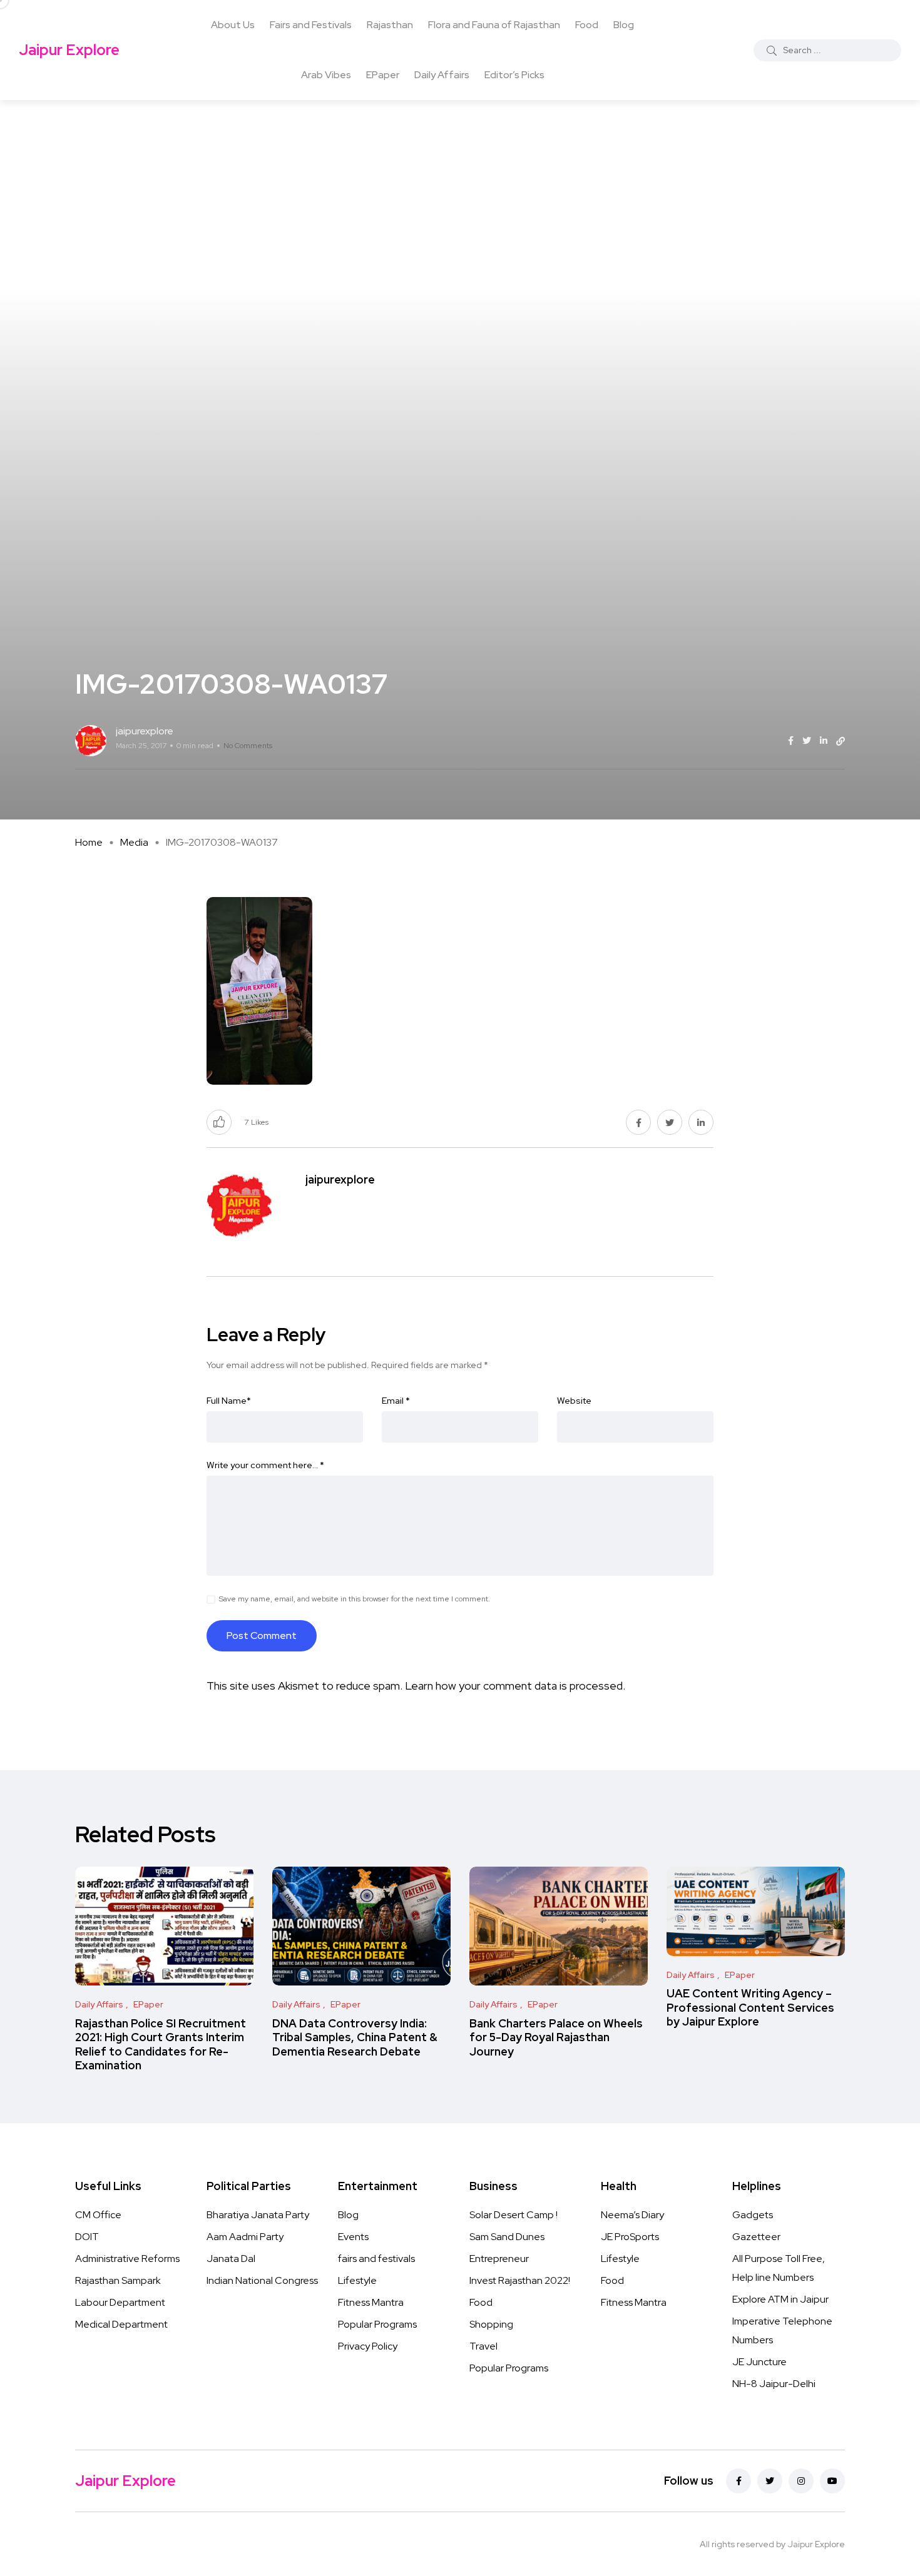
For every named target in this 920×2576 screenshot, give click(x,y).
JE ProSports (630, 2237)
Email (396, 1401)
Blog (624, 25)
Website (574, 1401)
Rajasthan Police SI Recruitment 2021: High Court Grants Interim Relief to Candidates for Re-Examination (161, 2044)
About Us (233, 25)
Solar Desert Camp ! (514, 2215)
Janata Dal (231, 2259)
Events (353, 2237)
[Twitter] (770, 2481)
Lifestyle (357, 2280)
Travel (483, 2346)
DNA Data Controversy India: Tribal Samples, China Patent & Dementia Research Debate (355, 2037)
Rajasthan (390, 25)
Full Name (229, 1401)
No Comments (248, 746)
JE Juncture (759, 2362)
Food (587, 25)
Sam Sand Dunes (507, 2237)
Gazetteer (756, 2237)
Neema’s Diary (632, 2215)
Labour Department (120, 2302)
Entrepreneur (499, 2259)
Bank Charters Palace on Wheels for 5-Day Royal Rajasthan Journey (556, 2037)
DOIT (87, 2237)
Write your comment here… (265, 1465)
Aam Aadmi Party (245, 2237)
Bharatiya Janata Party (258, 2215)
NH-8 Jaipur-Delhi (774, 2384)
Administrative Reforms (127, 2259)
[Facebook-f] (739, 2481)
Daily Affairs (442, 75)
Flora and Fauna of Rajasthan (494, 25)
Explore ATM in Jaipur (780, 2299)
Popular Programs (377, 2324)
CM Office (98, 2215)
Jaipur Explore (69, 50)
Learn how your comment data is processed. (515, 1686)
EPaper (383, 75)
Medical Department (121, 2324)
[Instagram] (801, 2481)
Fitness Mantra (371, 2302)
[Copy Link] (841, 741)
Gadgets (753, 2215)
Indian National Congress (262, 2280)
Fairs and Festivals (311, 25)
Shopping (491, 2324)
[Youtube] (832, 2481)
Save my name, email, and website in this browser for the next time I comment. (355, 1599)
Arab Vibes (326, 75)
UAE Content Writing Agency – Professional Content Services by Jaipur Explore (750, 2008)
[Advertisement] (460, 194)
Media (134, 842)
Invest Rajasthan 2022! (520, 2280)
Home (89, 842)
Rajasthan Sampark (118, 2280)
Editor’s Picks (514, 75)
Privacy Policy (368, 2346)
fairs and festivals (376, 2259)
